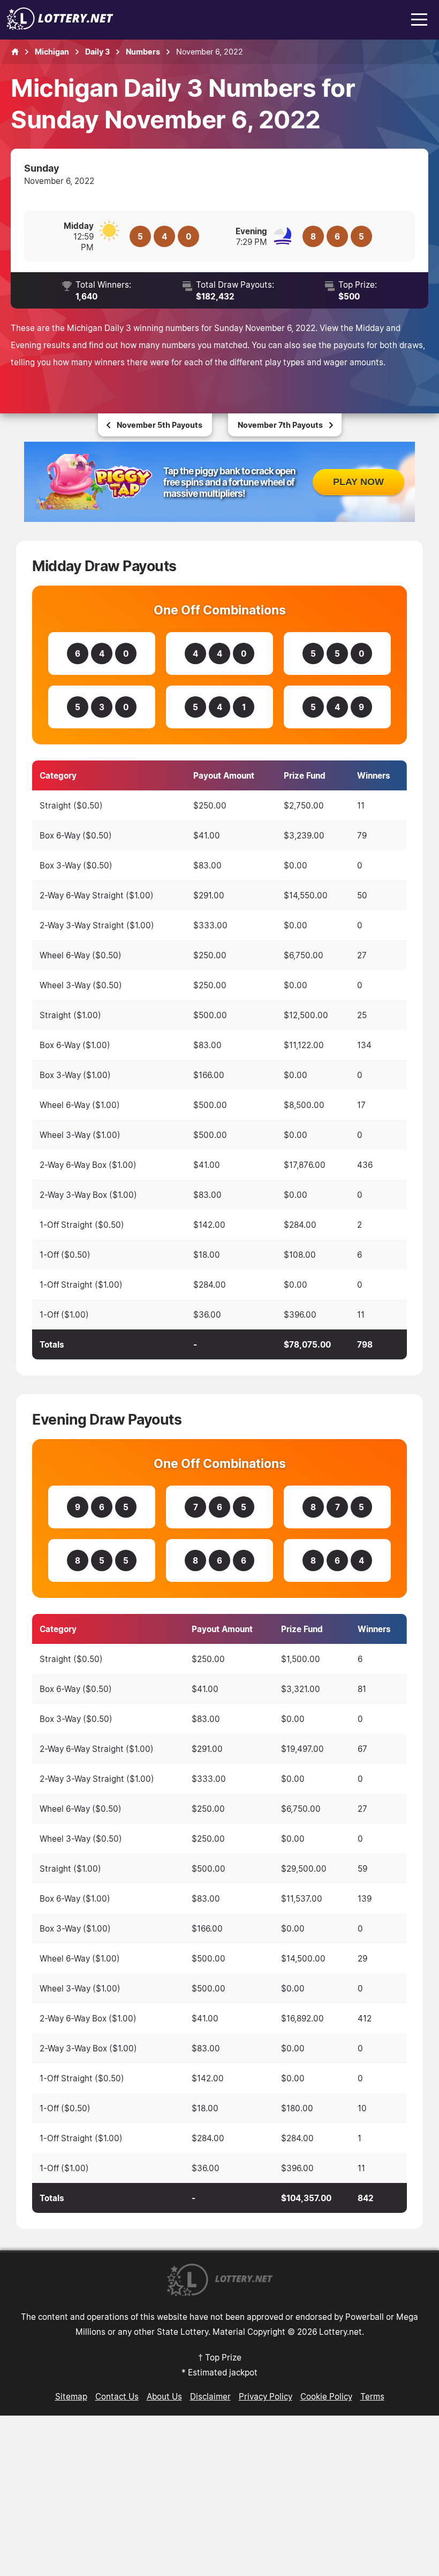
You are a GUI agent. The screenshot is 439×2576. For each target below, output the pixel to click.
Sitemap (71, 2396)
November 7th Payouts (280, 425)
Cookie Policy (326, 2396)
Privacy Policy (266, 2396)
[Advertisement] (219, 2496)
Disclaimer (210, 2396)
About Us (164, 2396)
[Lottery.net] (60, 27)
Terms (372, 2396)
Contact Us (117, 2396)
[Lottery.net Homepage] (15, 52)
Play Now (358, 482)
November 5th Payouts (160, 425)
